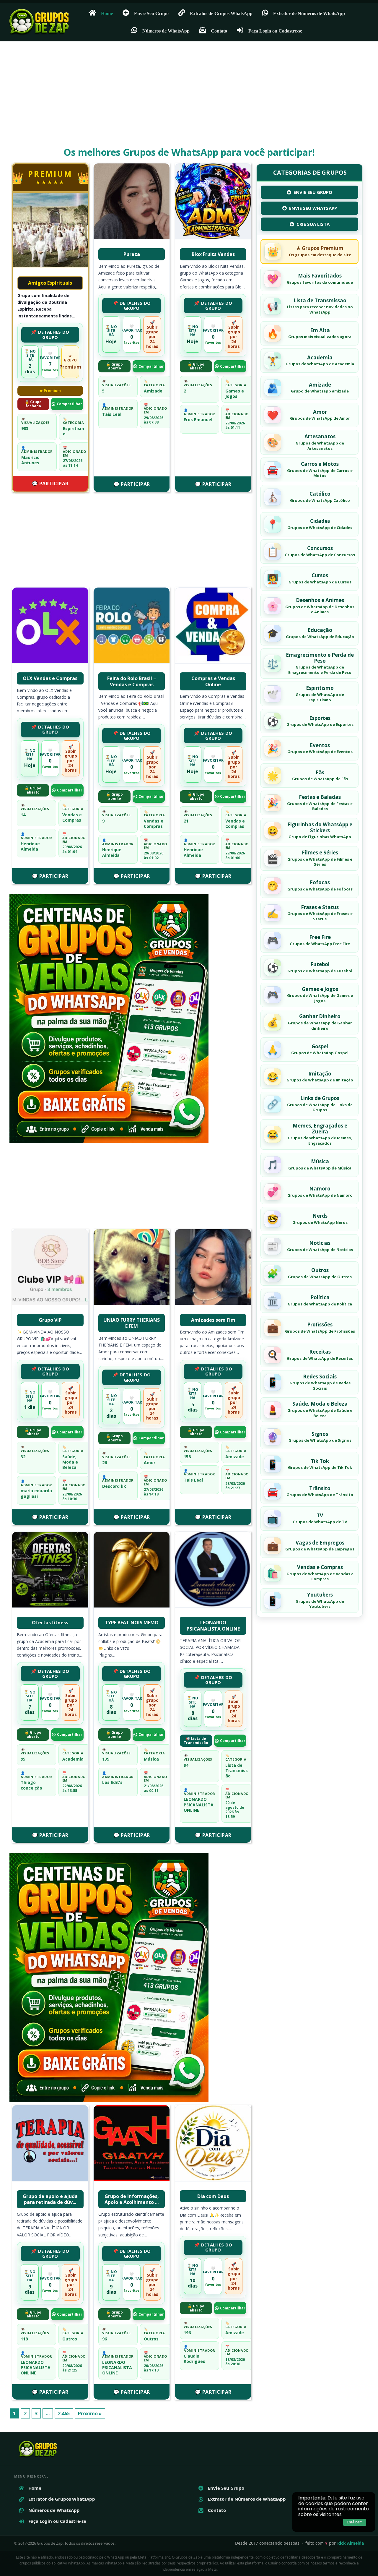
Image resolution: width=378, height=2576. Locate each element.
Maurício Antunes (30, 460)
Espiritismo (74, 431)
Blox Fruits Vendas (213, 254)
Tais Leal (112, 414)
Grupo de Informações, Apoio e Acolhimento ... (132, 2199)
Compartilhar (69, 404)
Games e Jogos (235, 394)
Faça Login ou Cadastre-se (275, 31)
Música (151, 1759)
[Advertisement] (189, 99)
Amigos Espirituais (50, 283)
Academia (73, 1759)
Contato (219, 31)
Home (107, 13)
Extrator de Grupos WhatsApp (221, 13)
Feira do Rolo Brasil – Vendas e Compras (132, 681)
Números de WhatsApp (166, 31)
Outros (70, 2339)
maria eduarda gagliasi (36, 1493)
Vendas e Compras (72, 817)
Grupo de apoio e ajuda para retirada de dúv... (50, 2199)
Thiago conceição (31, 1785)
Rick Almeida (351, 2543)
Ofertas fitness (50, 1623)
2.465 (64, 2413)
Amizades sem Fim (213, 1320)
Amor (150, 1463)
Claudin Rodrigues (194, 2359)
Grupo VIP (50, 1320)
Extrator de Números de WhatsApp (309, 13)
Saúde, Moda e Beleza (70, 1462)
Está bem (355, 2522)
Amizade (153, 391)
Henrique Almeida (30, 846)
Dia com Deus (213, 2196)
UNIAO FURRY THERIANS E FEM (132, 1323)
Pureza (132, 254)
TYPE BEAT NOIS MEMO (132, 1623)
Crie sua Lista (313, 224)
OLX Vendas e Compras (50, 678)
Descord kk (114, 1486)
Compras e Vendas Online (213, 681)
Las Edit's (112, 1782)
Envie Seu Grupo (151, 13)
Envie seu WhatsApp (313, 208)
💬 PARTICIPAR (50, 484)
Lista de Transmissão (237, 1770)
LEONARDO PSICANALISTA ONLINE (213, 1626)
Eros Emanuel (198, 420)
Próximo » (90, 2413)
